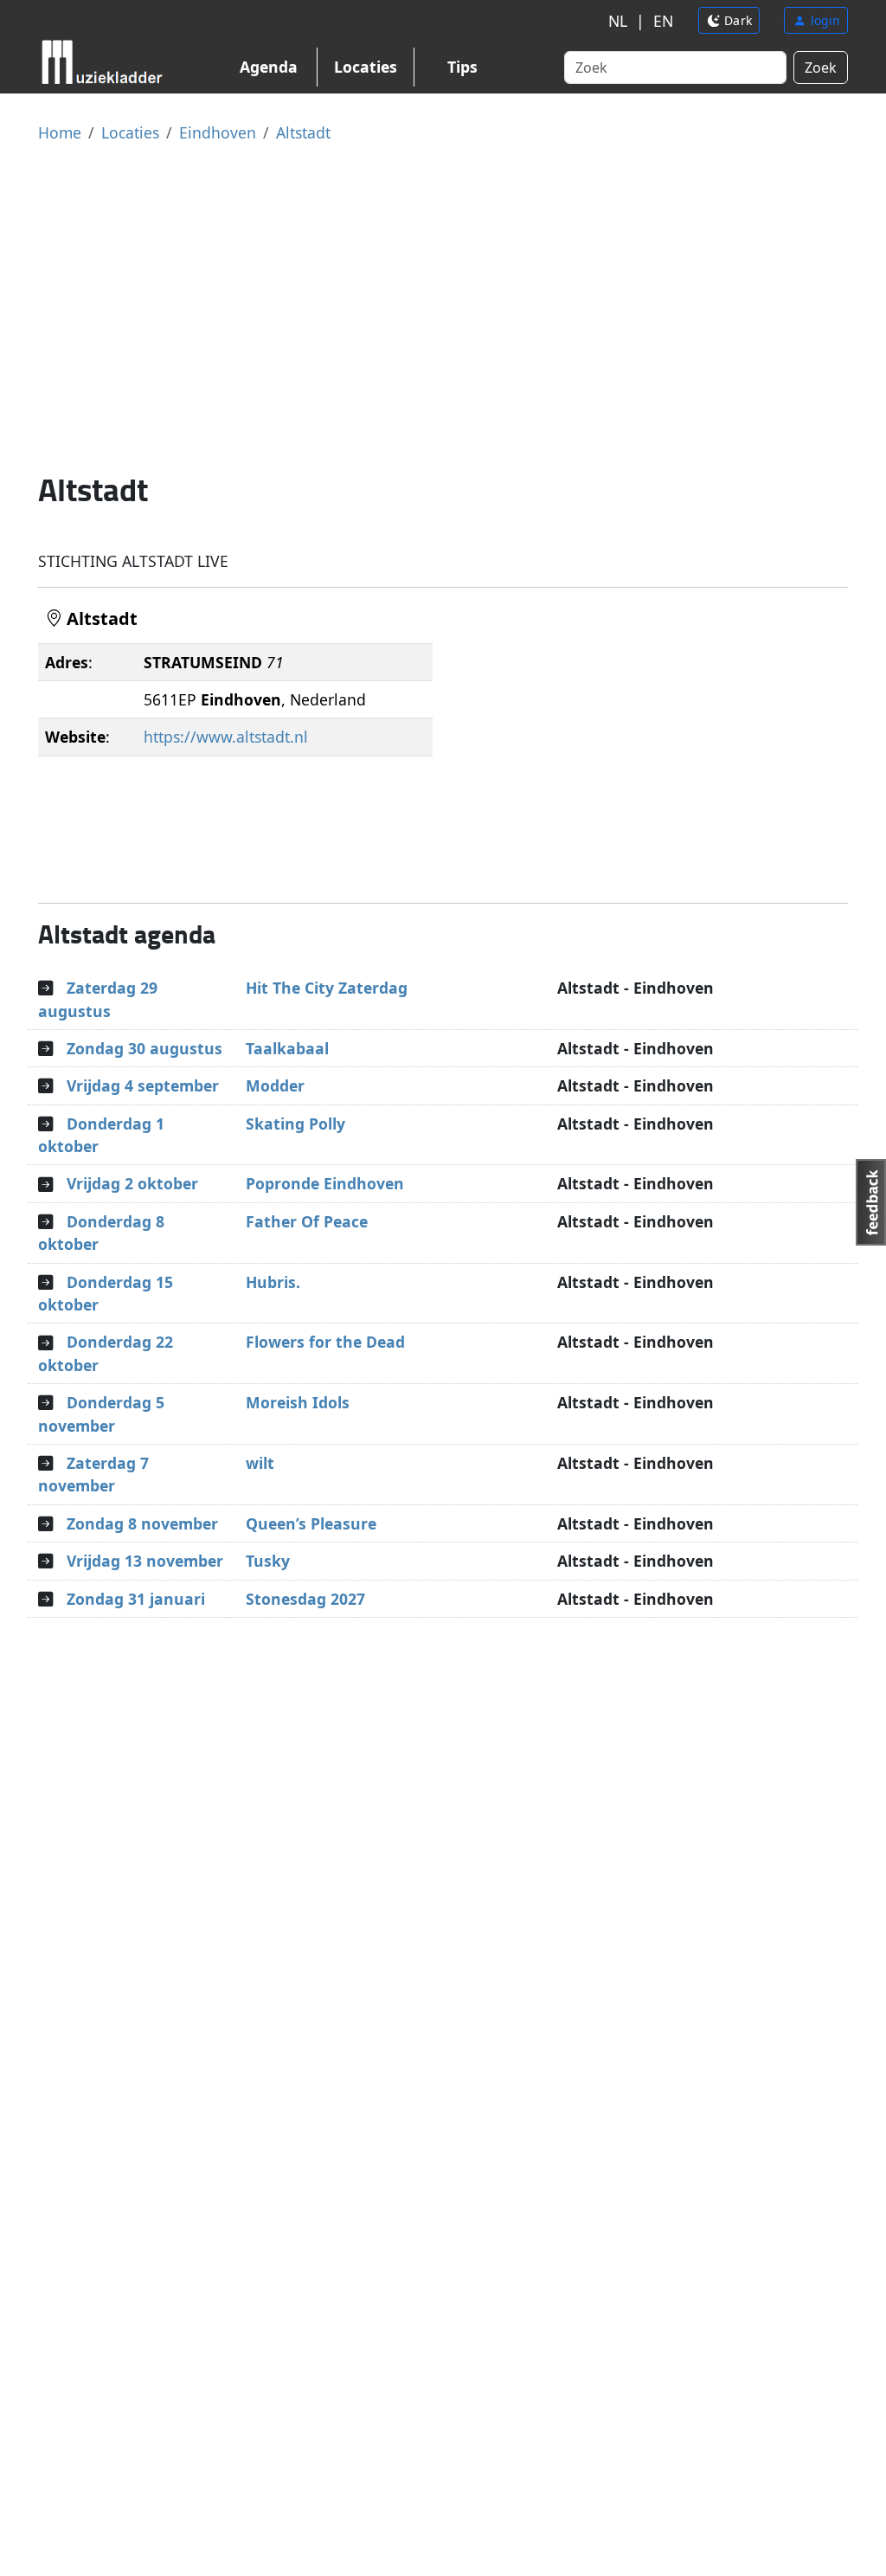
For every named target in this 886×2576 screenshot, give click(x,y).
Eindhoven (218, 132)
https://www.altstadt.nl (226, 737)
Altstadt (303, 132)
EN (663, 21)
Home (60, 132)
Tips (462, 67)
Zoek (821, 68)
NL (618, 21)
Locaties (366, 67)
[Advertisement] (443, 306)
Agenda (269, 67)
